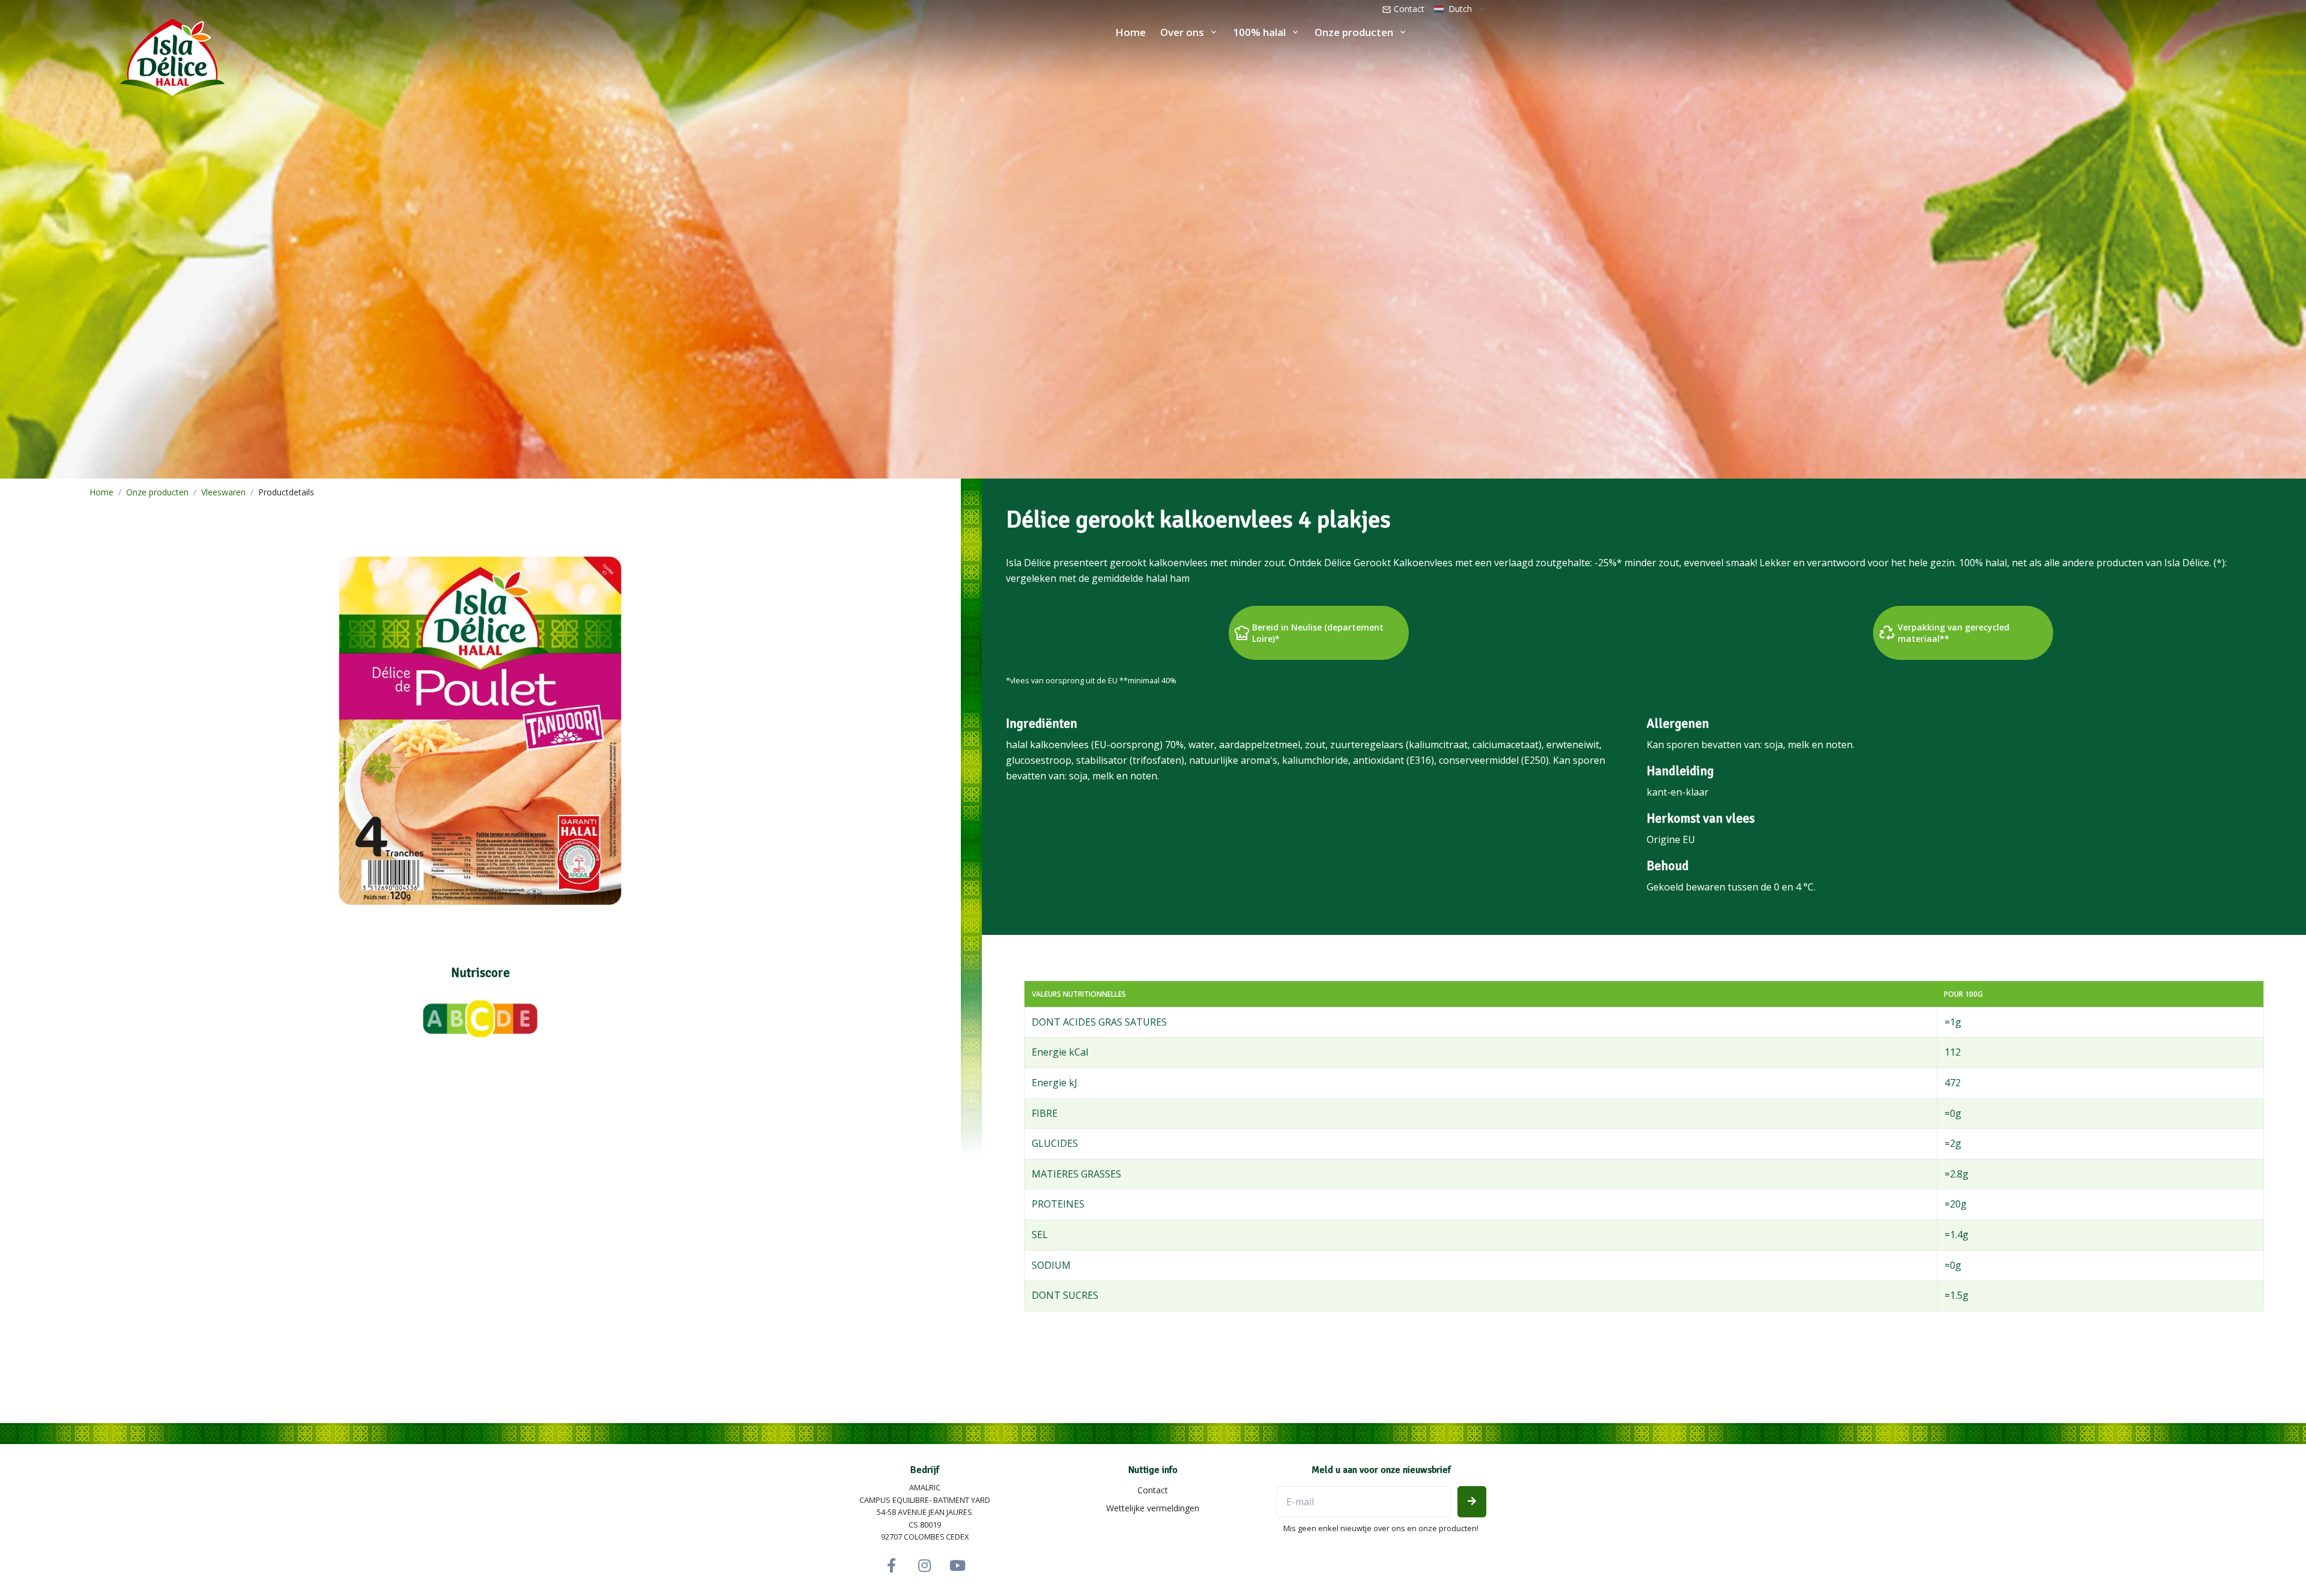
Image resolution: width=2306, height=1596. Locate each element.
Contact (1408, 9)
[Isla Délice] (112, 55)
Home (1130, 32)
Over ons (1182, 32)
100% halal (1259, 32)
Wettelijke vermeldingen (1153, 1508)
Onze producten (1354, 32)
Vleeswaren (223, 492)
